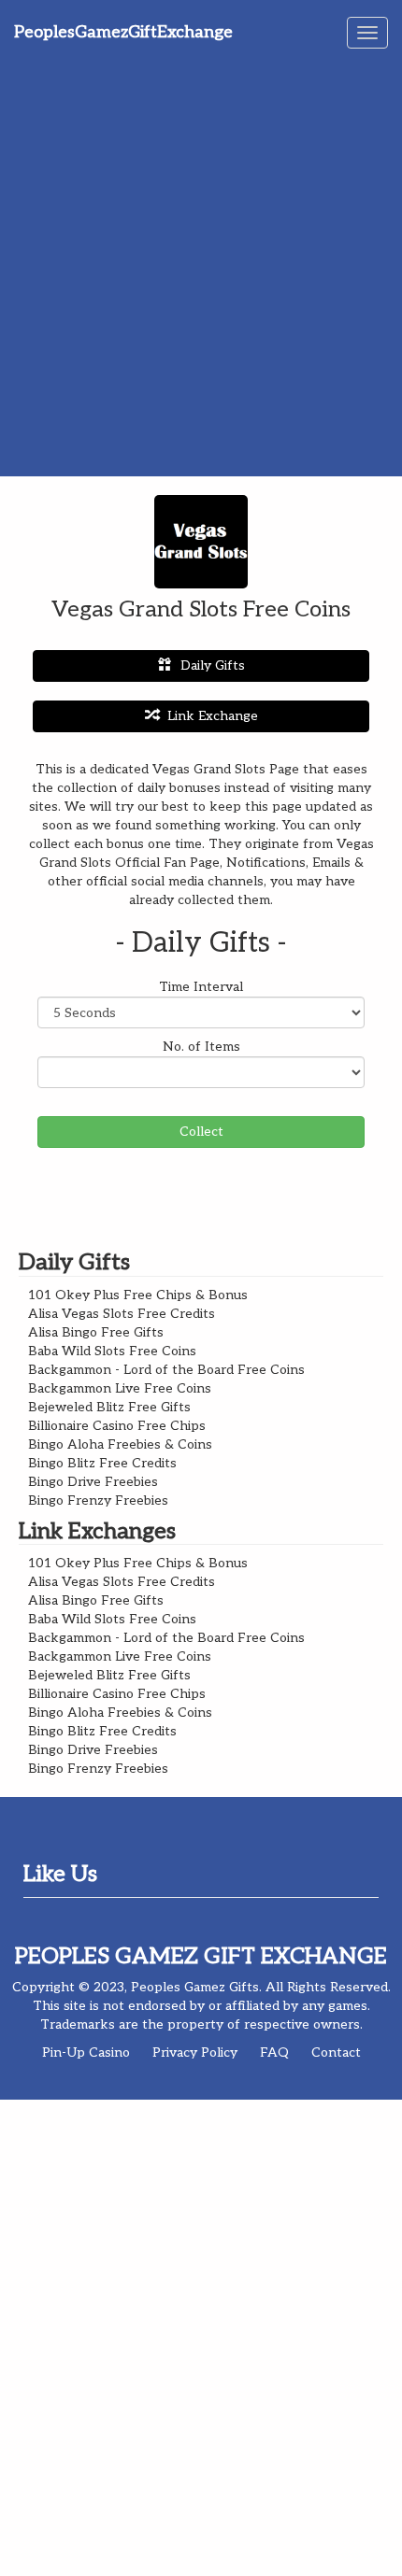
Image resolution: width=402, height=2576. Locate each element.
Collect (201, 1132)
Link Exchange (213, 716)
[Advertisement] (201, 266)
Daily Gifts (213, 665)
